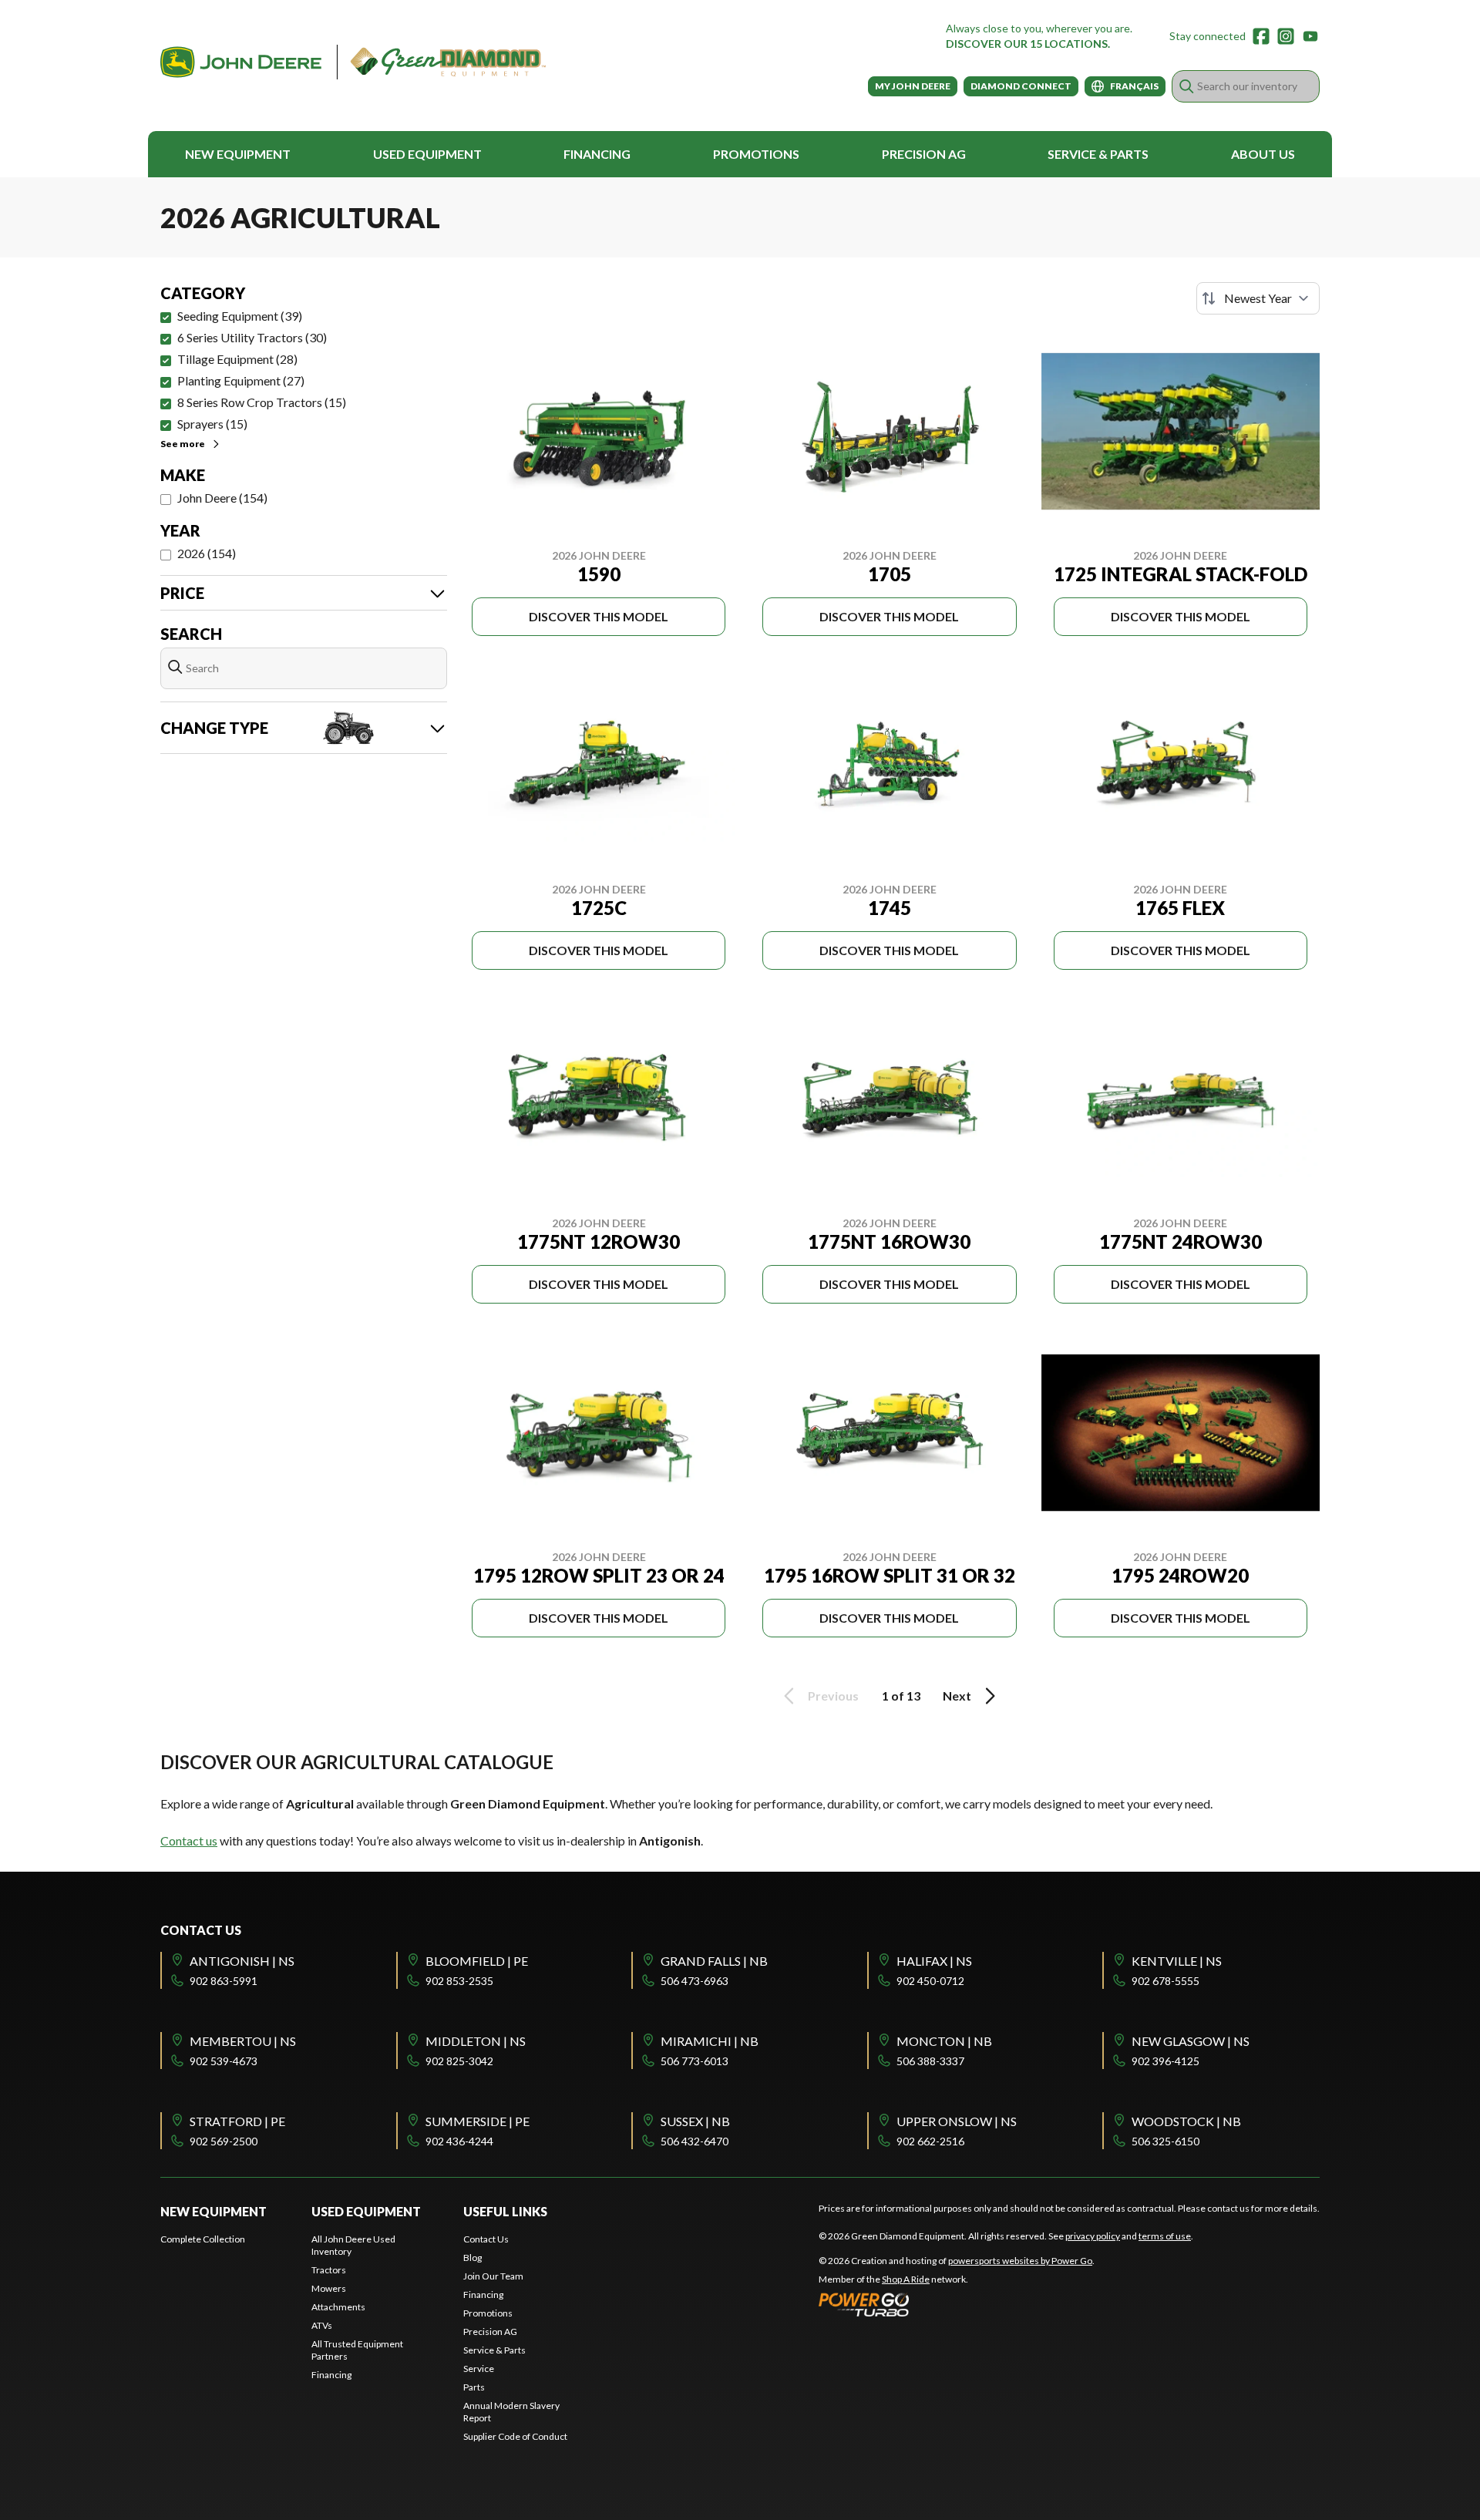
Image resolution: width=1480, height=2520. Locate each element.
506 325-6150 (1165, 2141)
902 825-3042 (459, 2061)
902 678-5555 (1165, 1981)
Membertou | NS (243, 2041)
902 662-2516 (930, 2141)
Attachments (338, 2307)
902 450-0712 (930, 1981)
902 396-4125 (1165, 2061)
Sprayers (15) (212, 424)
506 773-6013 (695, 2061)
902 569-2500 (224, 2141)
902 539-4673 (224, 2061)
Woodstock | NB (1186, 2121)
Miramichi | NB (710, 2041)
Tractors (329, 2270)
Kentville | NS (1177, 1961)
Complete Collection (203, 2239)
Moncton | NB (944, 2041)
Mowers (329, 2288)
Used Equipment (427, 154)
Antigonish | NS (242, 1961)
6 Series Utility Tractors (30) (252, 337)
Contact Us (486, 2239)
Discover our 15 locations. (1028, 44)
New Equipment (238, 154)
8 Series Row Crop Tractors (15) (262, 402)
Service (479, 2369)
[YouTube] (1310, 36)
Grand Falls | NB (714, 1961)
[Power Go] (957, 2304)
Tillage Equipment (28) (237, 359)
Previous (833, 1696)
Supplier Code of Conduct (515, 2436)
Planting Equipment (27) (241, 380)
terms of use (1165, 2236)
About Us (1263, 154)
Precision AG (924, 154)
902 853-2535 (459, 1981)
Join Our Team (493, 2276)
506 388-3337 (930, 2061)
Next (957, 1696)
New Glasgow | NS (1191, 2041)
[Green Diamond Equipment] (353, 62)
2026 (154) (207, 553)
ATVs (322, 2325)
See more (183, 444)
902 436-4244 (459, 2141)
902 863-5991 (224, 1981)
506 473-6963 (695, 1981)
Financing (597, 154)
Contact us (189, 1840)
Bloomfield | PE (477, 1961)
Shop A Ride (906, 2279)
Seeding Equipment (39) (240, 316)
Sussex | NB (695, 2121)
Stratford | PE (237, 2121)
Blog (473, 2258)
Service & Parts (1098, 154)
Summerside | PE (478, 2121)
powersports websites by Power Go (1020, 2261)
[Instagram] (1286, 36)
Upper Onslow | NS (957, 2121)
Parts (474, 2387)
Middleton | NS (476, 2041)
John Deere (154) (222, 498)
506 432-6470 (695, 2141)
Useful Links (505, 2211)
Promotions (756, 154)
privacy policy (1093, 2236)
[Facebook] (1261, 36)
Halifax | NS (934, 1961)
